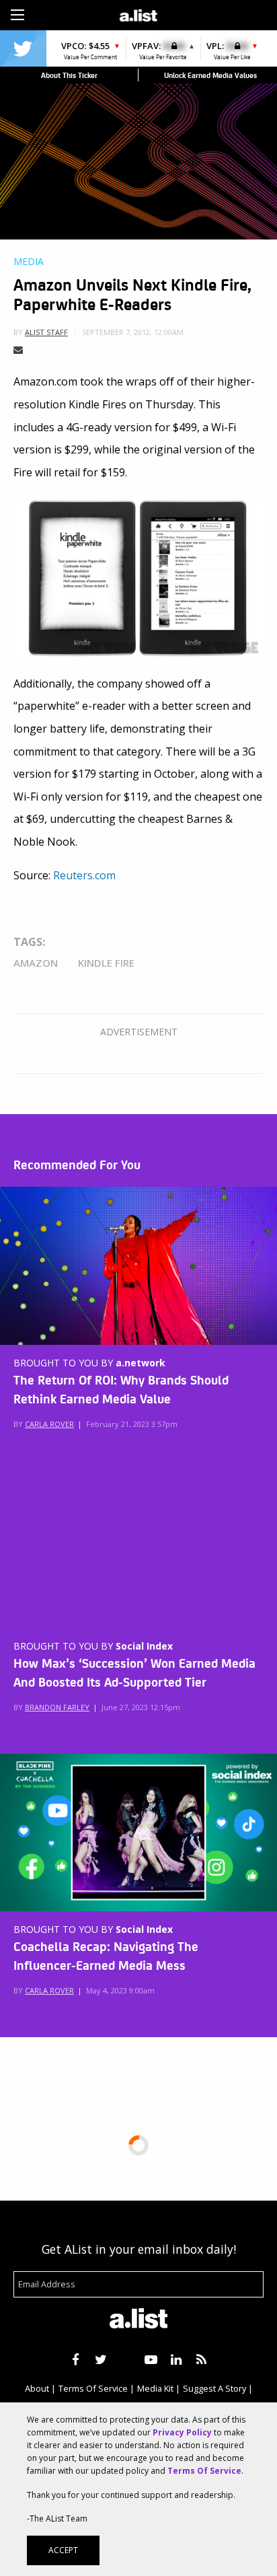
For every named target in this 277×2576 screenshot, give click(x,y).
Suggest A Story (214, 2388)
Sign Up (201, 13)
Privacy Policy (182, 2432)
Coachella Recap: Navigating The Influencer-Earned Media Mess (106, 1955)
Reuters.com (84, 875)
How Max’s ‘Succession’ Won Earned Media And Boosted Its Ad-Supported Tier (134, 1672)
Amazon (36, 963)
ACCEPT (63, 2550)
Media (29, 262)
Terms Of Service (93, 2388)
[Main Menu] (17, 15)
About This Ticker (69, 75)
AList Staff (46, 332)
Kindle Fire (106, 963)
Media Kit (155, 2388)
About (37, 2388)
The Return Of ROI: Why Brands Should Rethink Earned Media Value (121, 1389)
